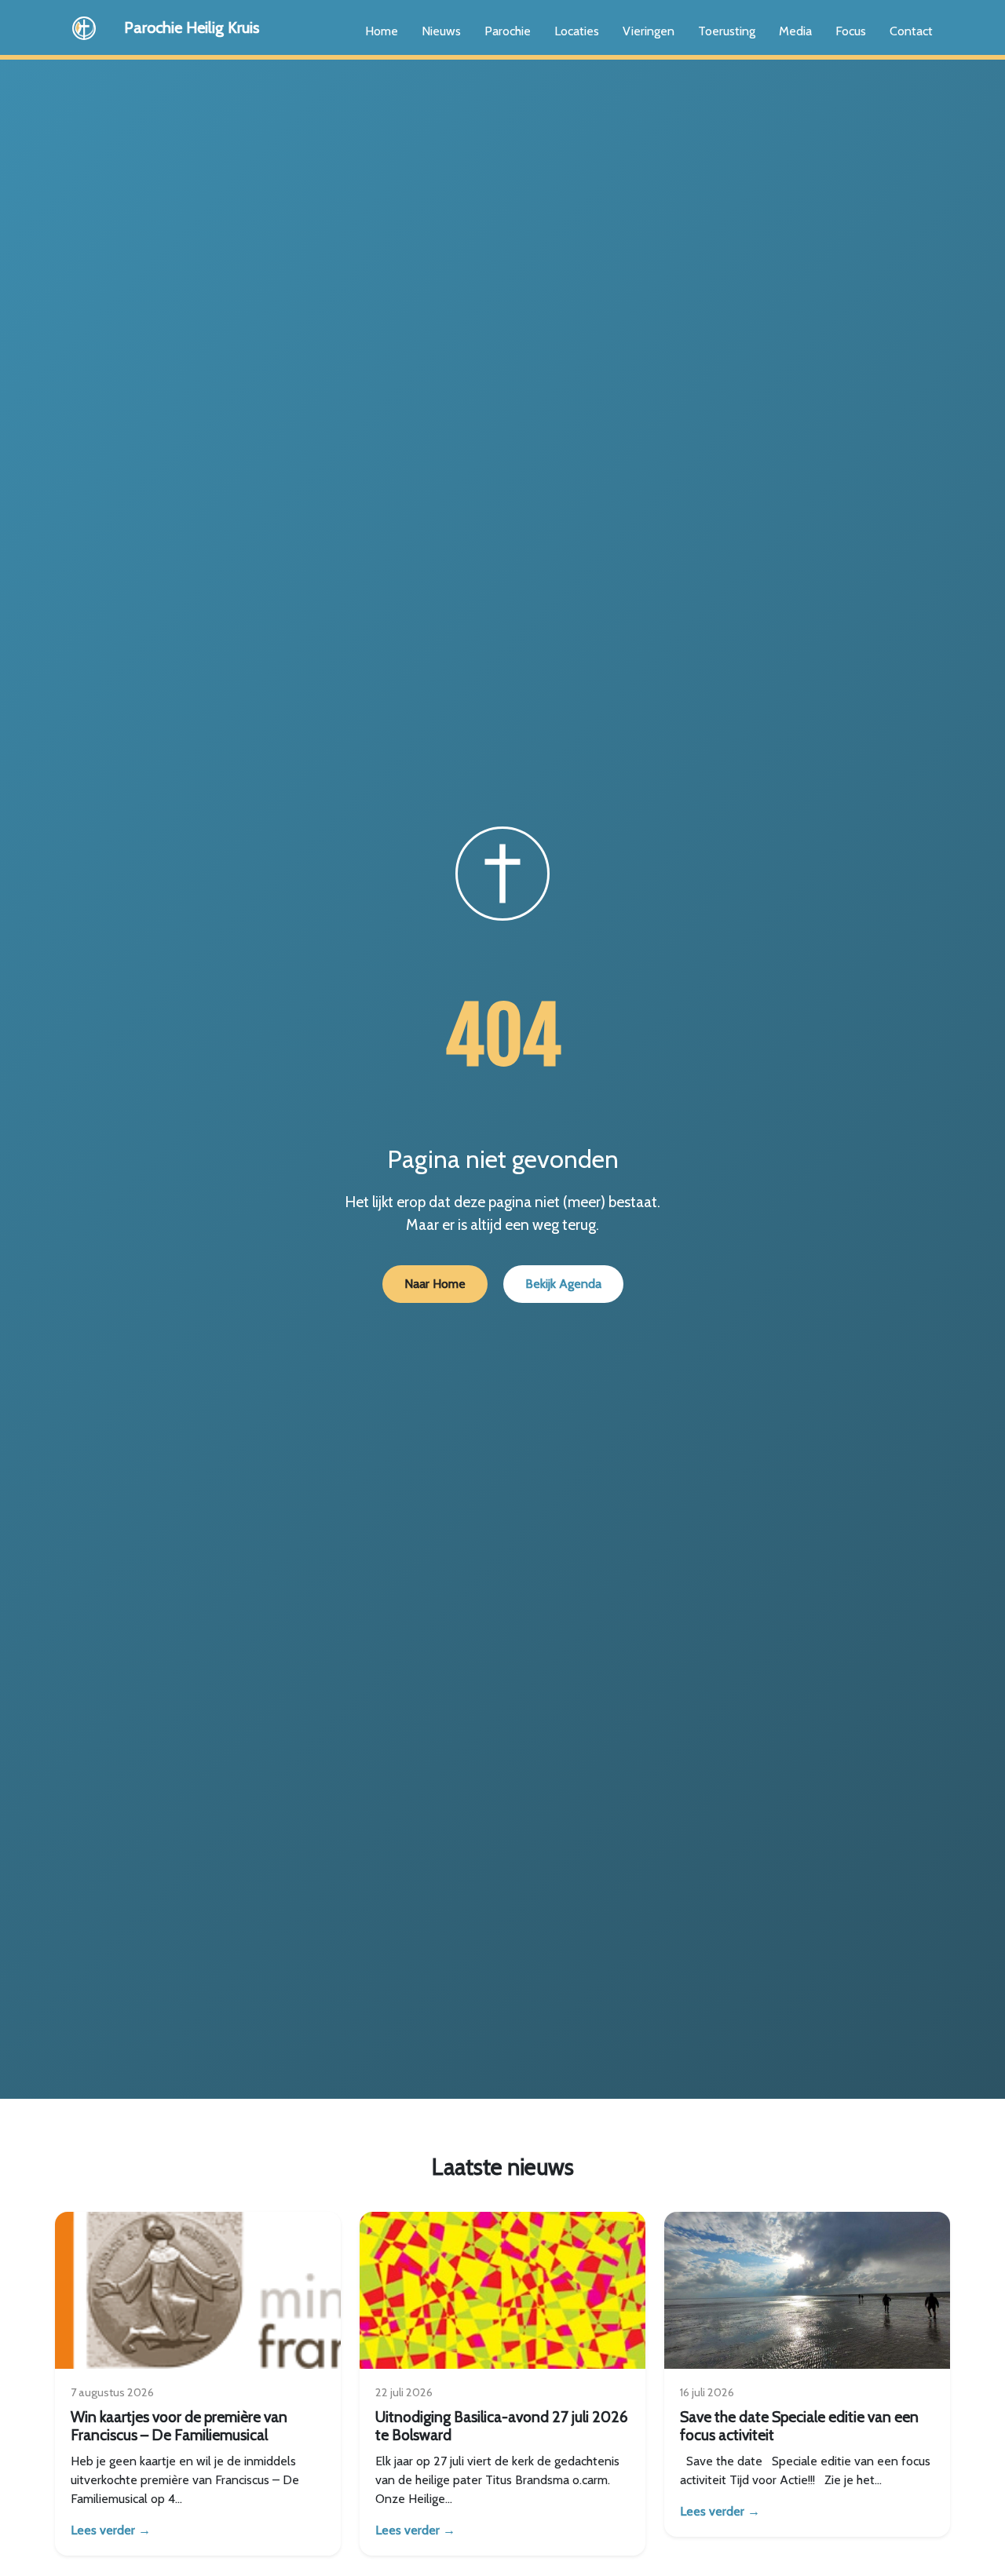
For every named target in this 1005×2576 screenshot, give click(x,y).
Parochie (508, 31)
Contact (911, 31)
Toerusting (727, 31)
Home (382, 31)
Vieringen (649, 31)
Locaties (577, 31)
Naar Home (435, 1284)
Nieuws (441, 31)
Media (795, 31)
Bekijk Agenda (563, 1284)
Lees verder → (111, 2530)
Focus (851, 31)
